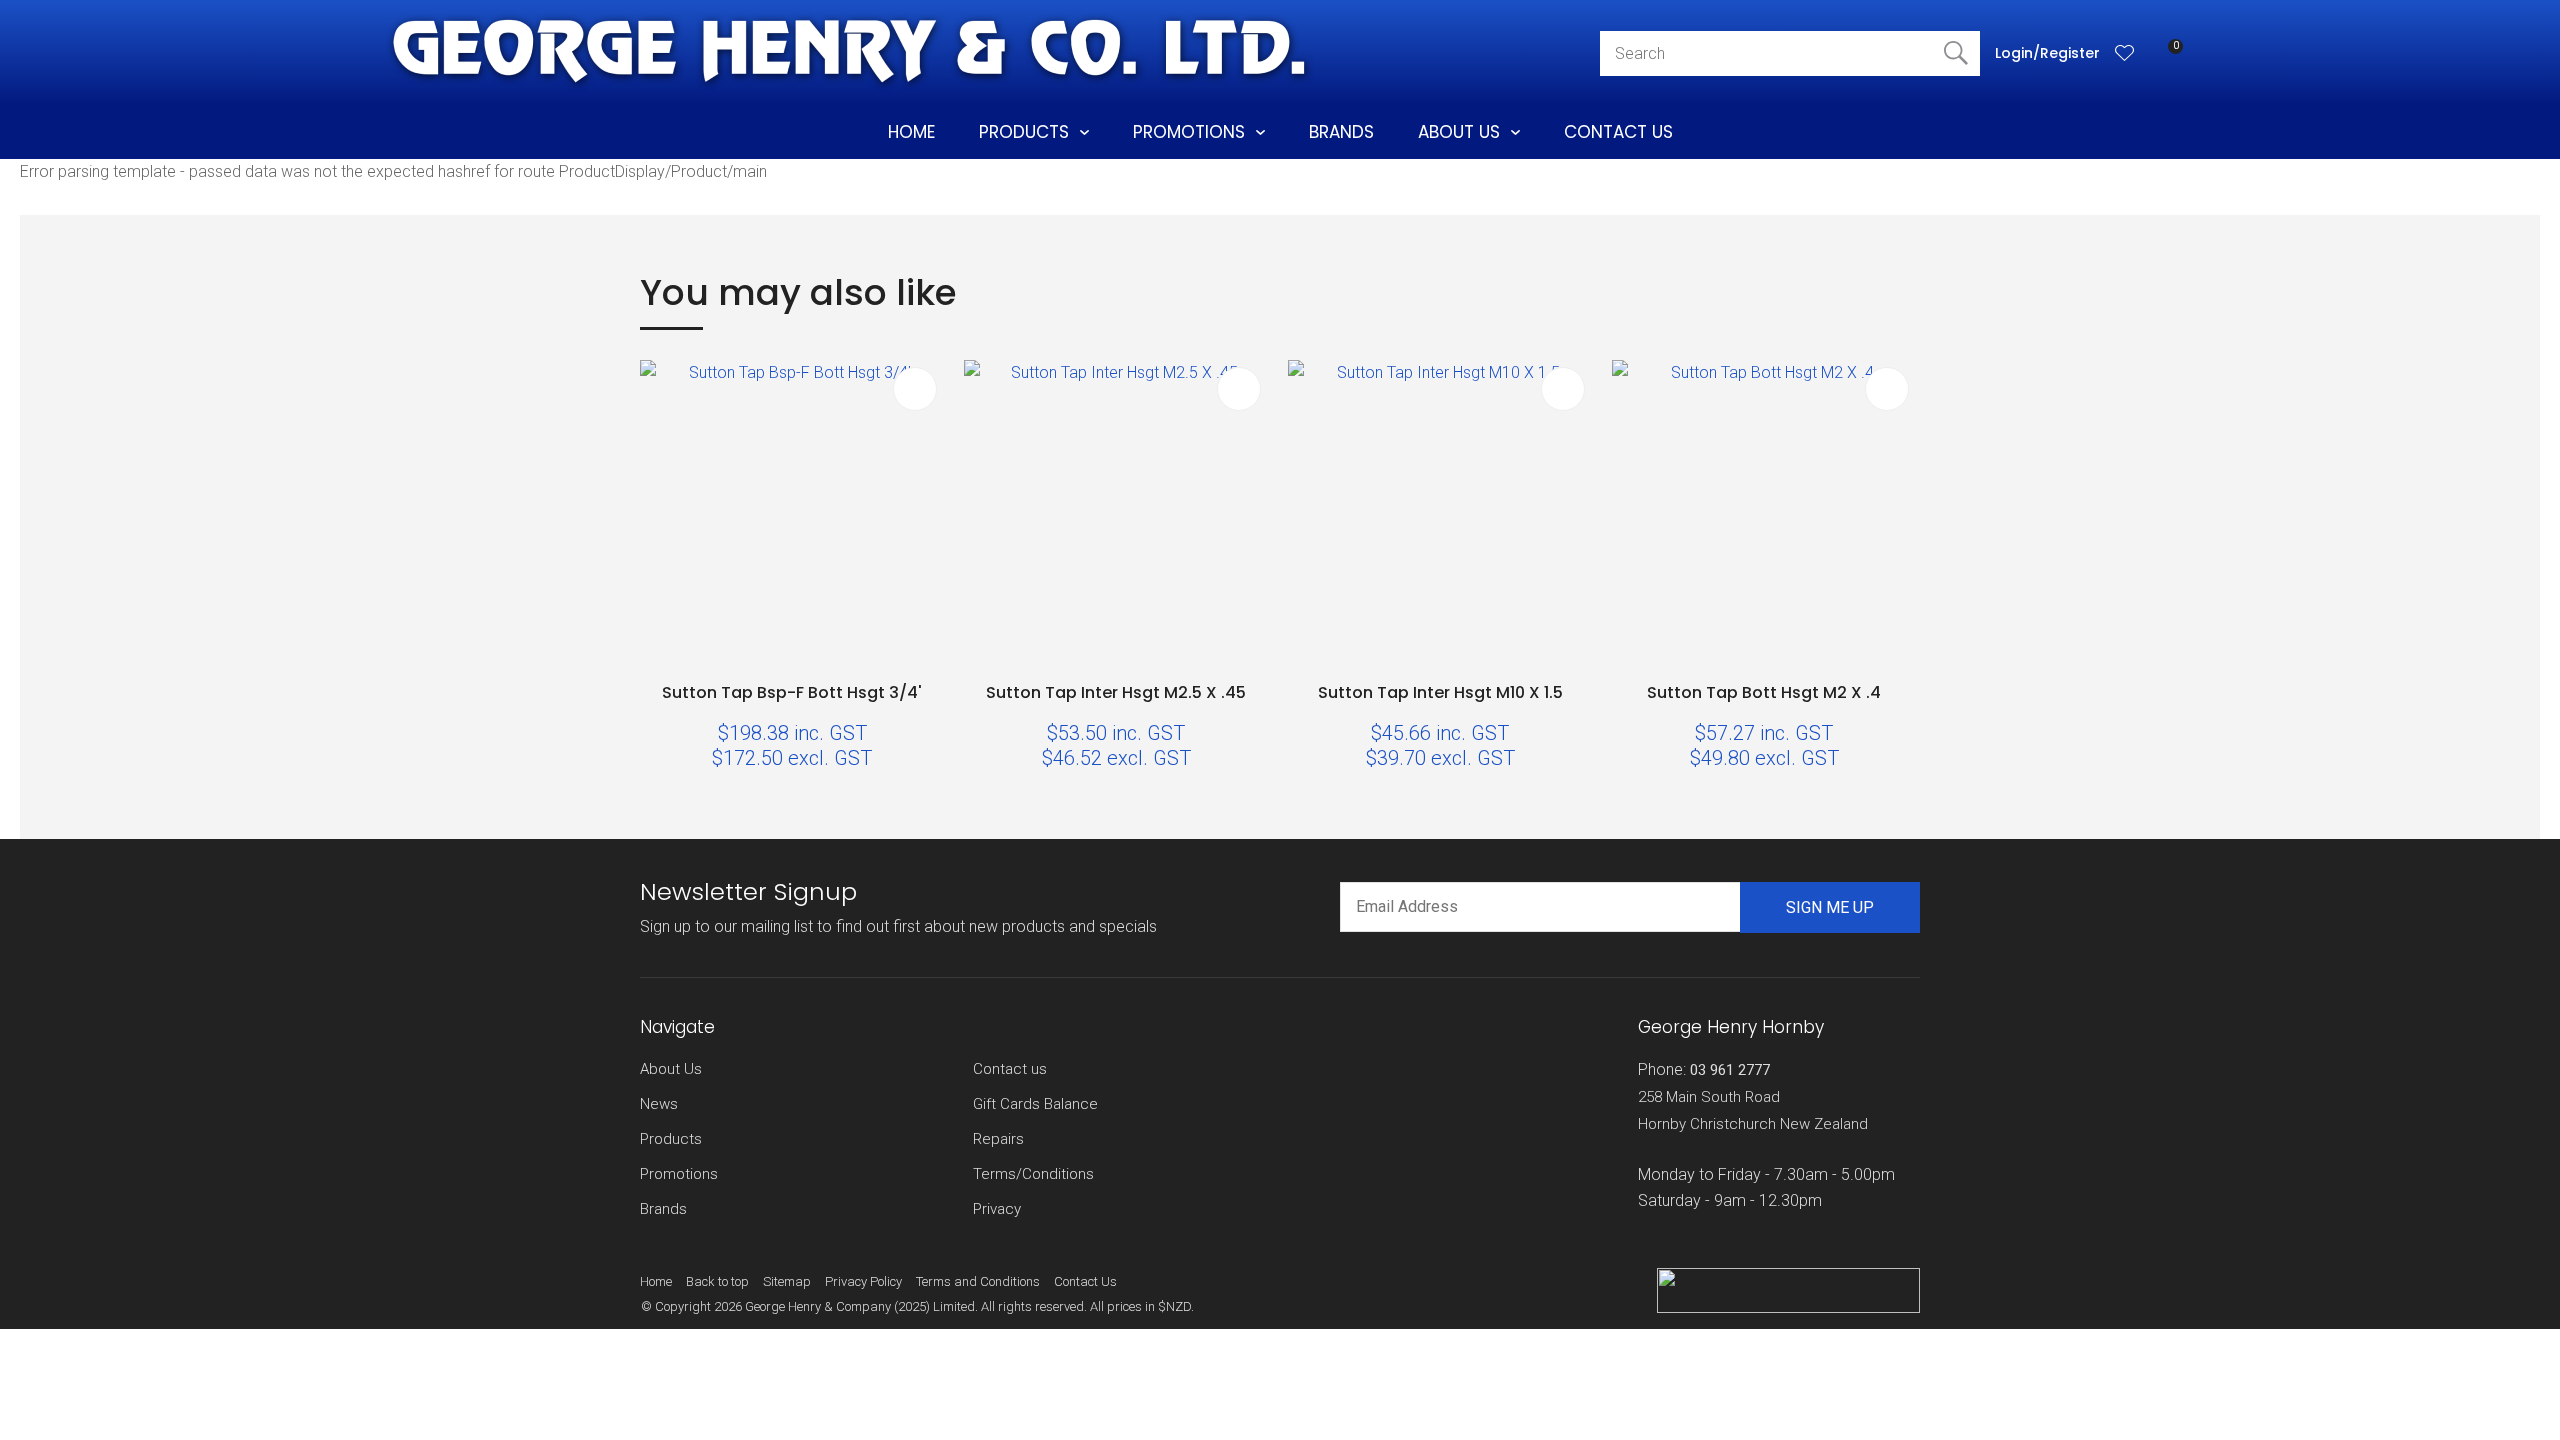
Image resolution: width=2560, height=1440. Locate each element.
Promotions (1189, 132)
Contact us (1010, 1069)
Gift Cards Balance (1035, 1104)
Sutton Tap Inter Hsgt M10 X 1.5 (1440, 692)
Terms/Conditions (1033, 1174)
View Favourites (2125, 53)
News (659, 1104)
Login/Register (2047, 53)
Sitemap (787, 1281)
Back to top (717, 1281)
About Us (1459, 132)
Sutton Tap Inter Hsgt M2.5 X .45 (1116, 692)
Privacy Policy (863, 1281)
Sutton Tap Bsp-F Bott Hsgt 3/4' (792, 692)
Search (1956, 53)
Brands (1341, 132)
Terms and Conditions (978, 1281)
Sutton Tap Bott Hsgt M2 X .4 (1764, 692)
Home (911, 132)
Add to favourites (915, 389)
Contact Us (1618, 132)
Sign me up (1830, 907)
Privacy (997, 1209)
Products (1024, 132)
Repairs (998, 1139)
